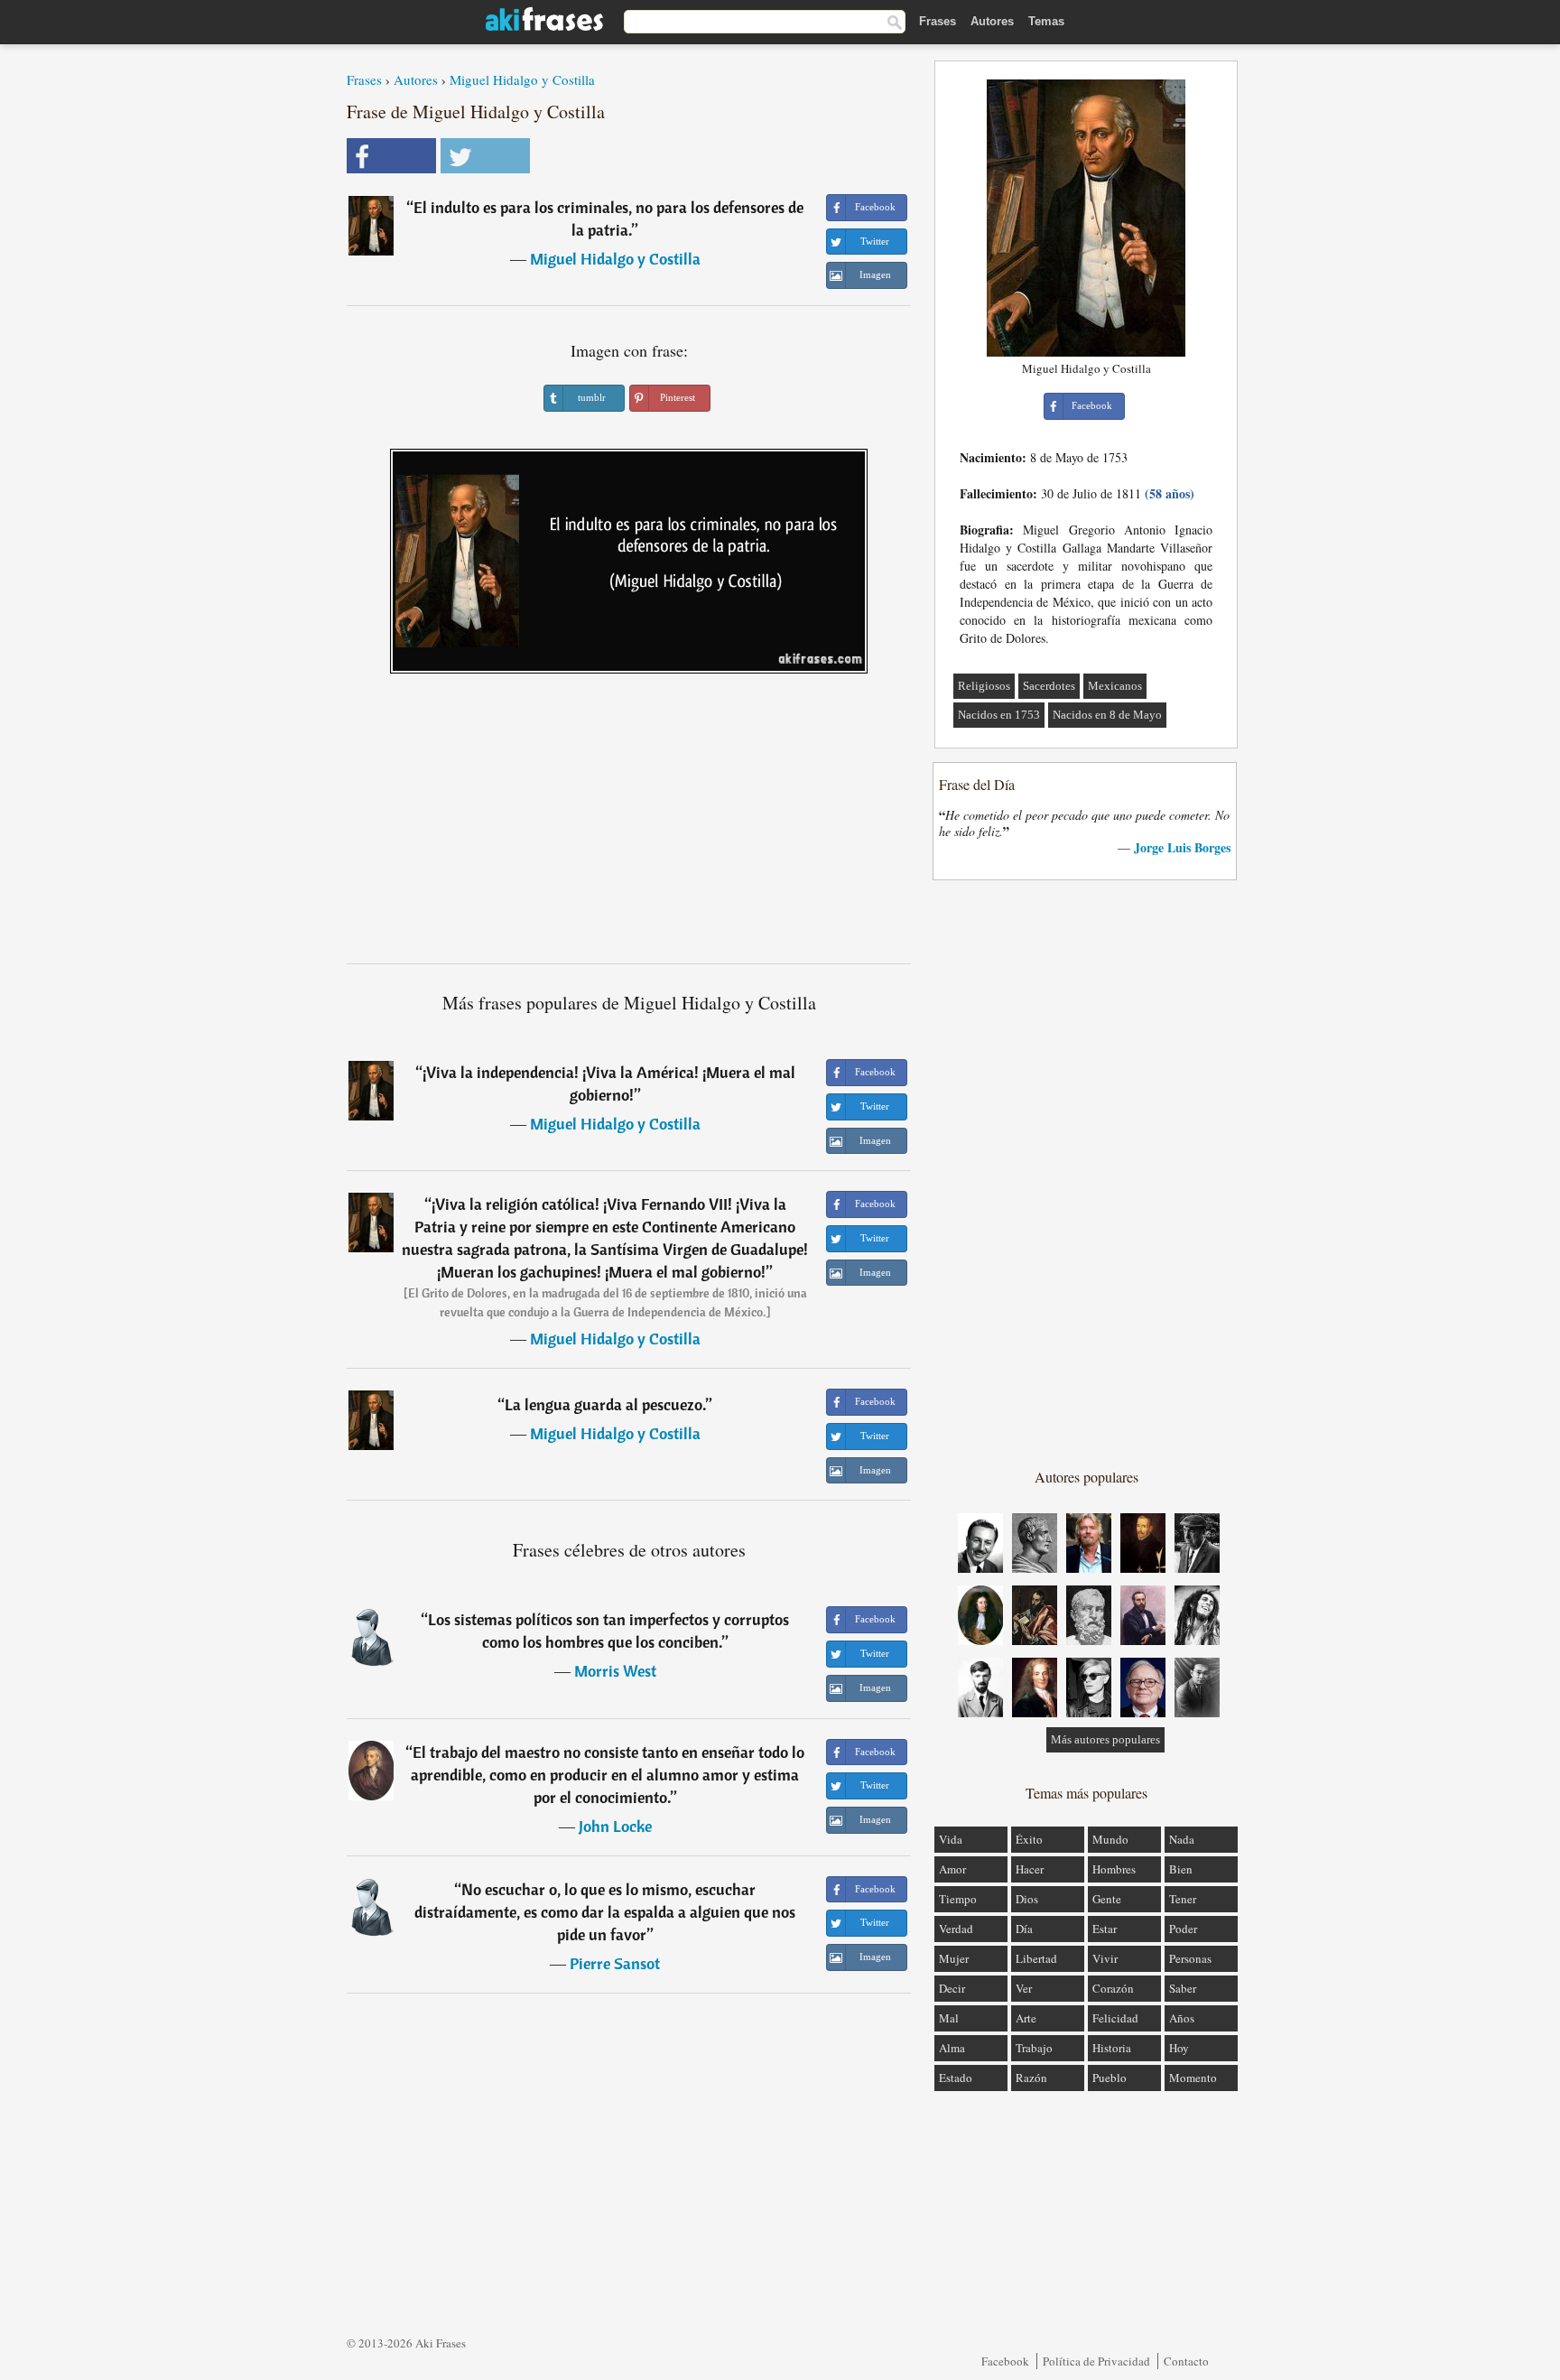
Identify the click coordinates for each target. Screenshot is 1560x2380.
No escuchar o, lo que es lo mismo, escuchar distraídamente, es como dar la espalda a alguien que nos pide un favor (605, 1912)
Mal (949, 2018)
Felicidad (1115, 2018)
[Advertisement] (629, 825)
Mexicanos (1115, 686)
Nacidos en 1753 (999, 715)
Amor (952, 1869)
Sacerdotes (1049, 686)
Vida (951, 1839)
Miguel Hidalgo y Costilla (522, 79)
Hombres (1114, 1869)
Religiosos (984, 686)
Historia (1112, 2048)
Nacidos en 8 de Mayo (1107, 715)
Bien (1181, 1869)
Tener (1183, 1899)
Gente (1107, 1899)
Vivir (1105, 1958)
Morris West (615, 1671)
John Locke (615, 1826)
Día (1024, 1929)
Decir (952, 1988)
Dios (1027, 1899)
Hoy (1179, 2048)
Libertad (1036, 1958)
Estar (1105, 1929)
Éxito (1029, 1839)
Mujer (954, 1958)
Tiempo (958, 1899)
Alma (952, 2048)
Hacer (1030, 1869)
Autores (992, 21)
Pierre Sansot (615, 1963)
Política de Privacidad (1096, 2361)
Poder (1183, 1929)
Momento (1193, 2078)
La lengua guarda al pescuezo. (605, 1404)
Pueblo (1110, 2078)
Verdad (956, 1929)
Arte (1026, 2018)
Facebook (1005, 2361)
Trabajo (1034, 2048)
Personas (1190, 1958)
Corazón (1113, 1988)
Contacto (1186, 2361)
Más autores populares (1105, 1739)
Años (1182, 2018)
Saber (1183, 1988)
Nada (1182, 1839)
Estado (956, 2078)
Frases (938, 21)
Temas (1046, 21)
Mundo (1110, 1839)
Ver (1024, 1988)
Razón (1031, 2078)
